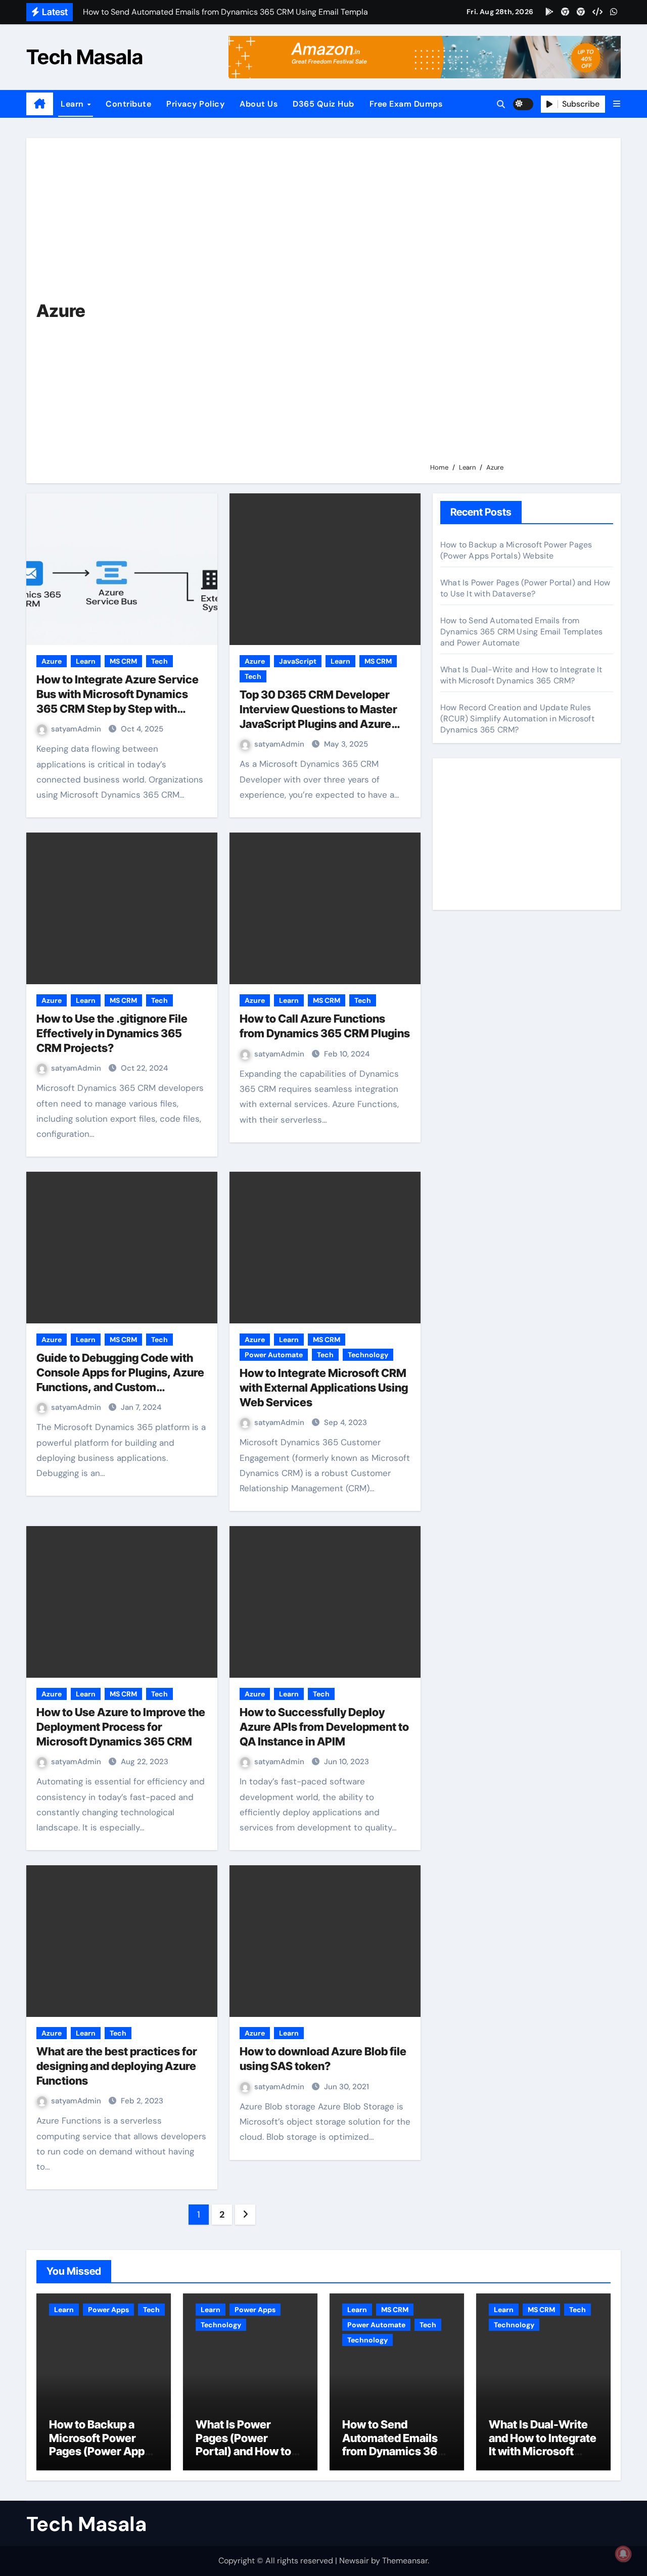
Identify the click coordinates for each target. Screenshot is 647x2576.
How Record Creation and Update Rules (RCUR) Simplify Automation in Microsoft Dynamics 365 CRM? (517, 719)
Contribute (128, 104)
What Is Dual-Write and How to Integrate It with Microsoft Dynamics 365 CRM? (521, 675)
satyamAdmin (77, 729)
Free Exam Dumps (406, 104)
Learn (73, 104)
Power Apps (108, 2310)
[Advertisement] (518, 305)
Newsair (354, 2561)
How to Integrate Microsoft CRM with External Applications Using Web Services (324, 1387)
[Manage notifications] (623, 2554)
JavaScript (298, 661)
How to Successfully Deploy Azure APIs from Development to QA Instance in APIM (324, 1727)
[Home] (40, 104)
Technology (368, 1355)
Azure (52, 661)
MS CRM (123, 661)
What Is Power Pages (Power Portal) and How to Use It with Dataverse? (525, 588)
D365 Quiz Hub (323, 104)
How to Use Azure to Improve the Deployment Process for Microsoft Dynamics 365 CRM (121, 1727)
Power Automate (274, 1355)
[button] (617, 104)
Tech (159, 661)
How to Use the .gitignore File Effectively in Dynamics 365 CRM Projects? (112, 1033)
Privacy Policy (195, 104)
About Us (259, 104)
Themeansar (405, 2561)
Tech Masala (85, 57)
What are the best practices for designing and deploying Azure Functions (117, 2066)
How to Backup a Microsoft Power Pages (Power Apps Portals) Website (516, 550)
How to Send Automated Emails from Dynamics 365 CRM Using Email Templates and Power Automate (522, 632)
